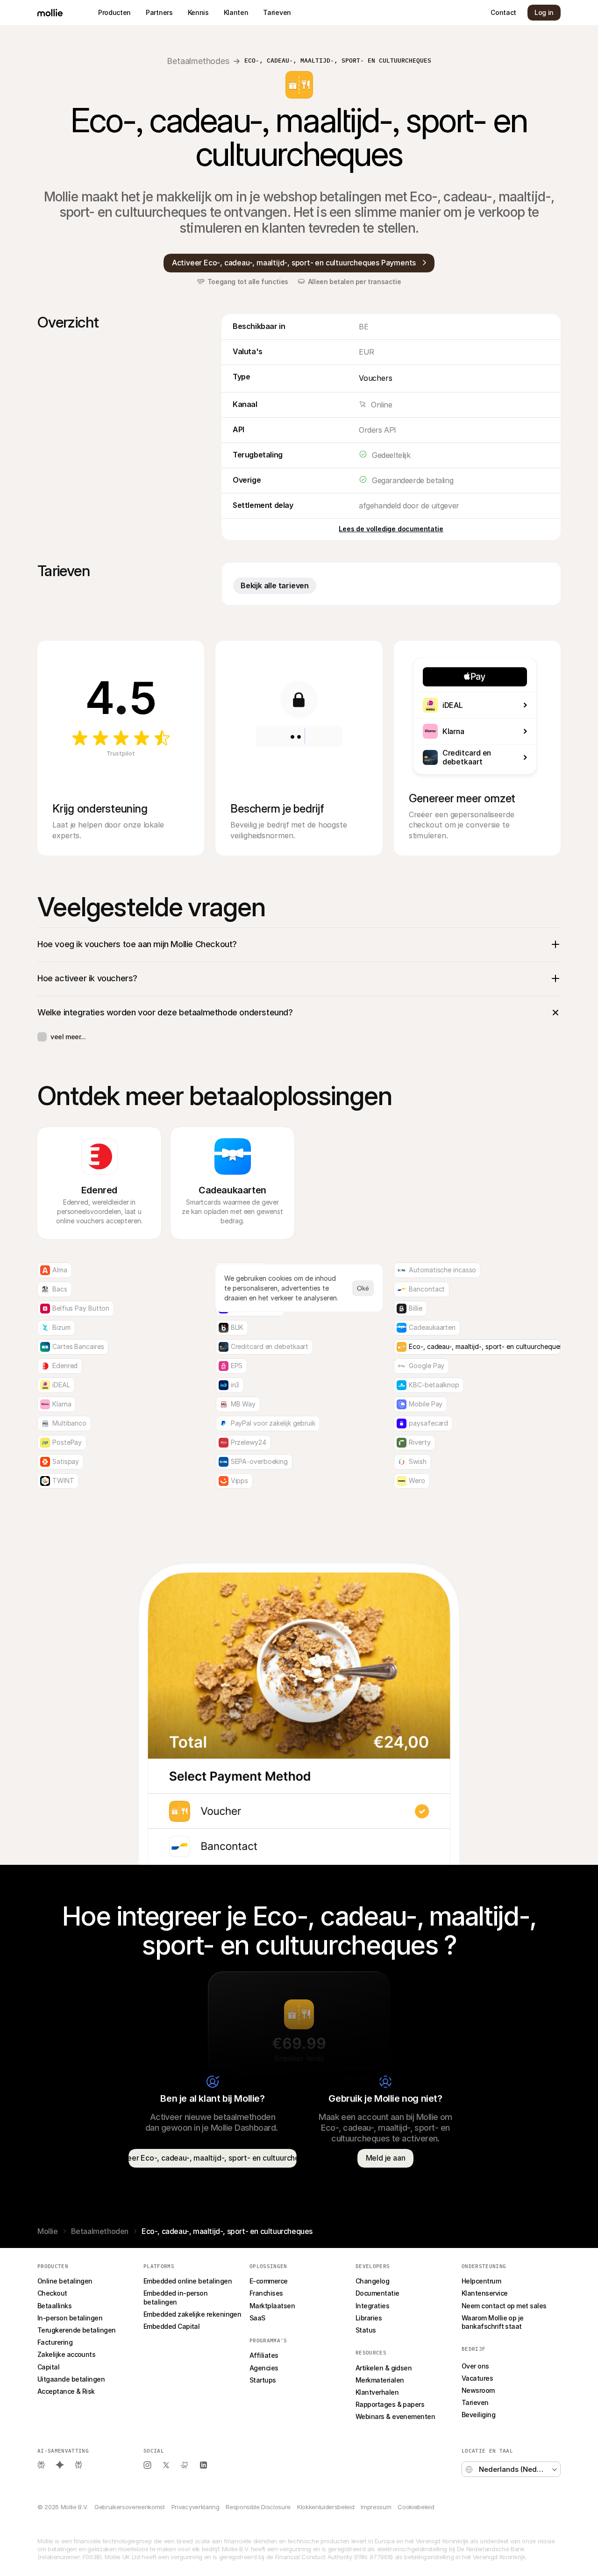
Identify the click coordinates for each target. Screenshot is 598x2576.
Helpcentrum (481, 2281)
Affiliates (264, 2355)
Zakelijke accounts (66, 2354)
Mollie (48, 2231)
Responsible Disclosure (258, 2507)
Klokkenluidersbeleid (326, 2507)
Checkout (52, 2293)
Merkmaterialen (380, 2380)
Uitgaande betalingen (71, 2379)
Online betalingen (65, 2281)
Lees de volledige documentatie (391, 529)
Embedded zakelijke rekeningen (192, 2314)
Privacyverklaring (195, 2507)
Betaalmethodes (198, 61)
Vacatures (477, 2378)
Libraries (369, 2318)
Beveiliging (478, 2415)
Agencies (264, 2368)
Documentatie (377, 2293)
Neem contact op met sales (504, 2306)
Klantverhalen (377, 2392)
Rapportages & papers (390, 2404)
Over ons (475, 2366)
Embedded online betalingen (188, 2281)
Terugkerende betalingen (77, 2330)
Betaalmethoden (100, 2231)
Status (366, 2330)
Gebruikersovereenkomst (130, 2507)
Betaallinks (54, 2306)
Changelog (372, 2281)
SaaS (257, 2318)
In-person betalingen (70, 2318)
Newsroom (478, 2390)
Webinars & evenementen (395, 2416)
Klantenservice (484, 2293)
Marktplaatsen (272, 2306)
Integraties (372, 2306)
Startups (263, 2380)
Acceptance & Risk (66, 2391)
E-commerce (269, 2281)
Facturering (55, 2342)
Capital (48, 2367)
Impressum (376, 2507)
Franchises (266, 2293)
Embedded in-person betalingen (176, 2297)
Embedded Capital (171, 2326)
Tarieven (475, 2402)
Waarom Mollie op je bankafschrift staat (493, 2322)
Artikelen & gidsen (384, 2368)
